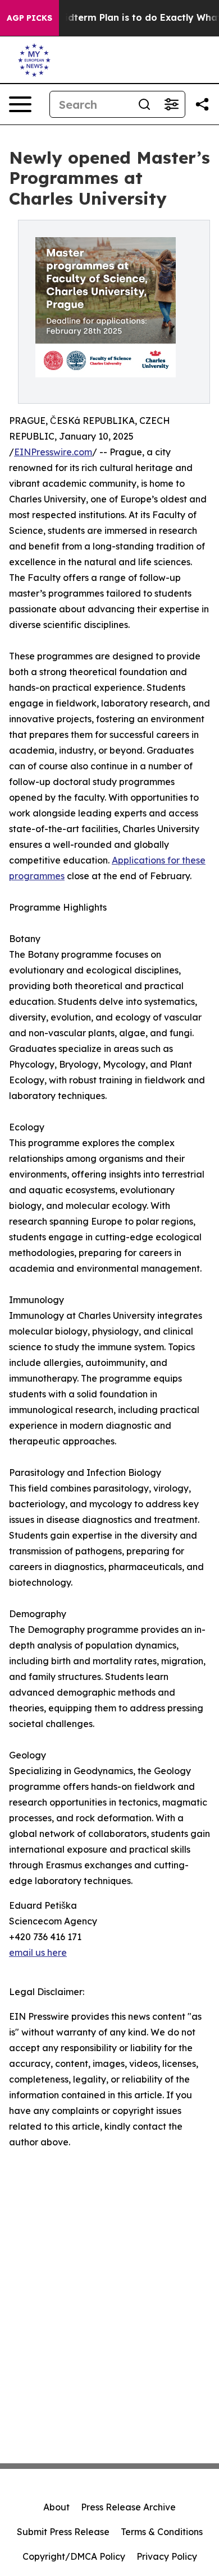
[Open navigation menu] (20, 104)
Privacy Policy (167, 2556)
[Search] (144, 104)
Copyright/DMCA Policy (74, 2556)
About (56, 2507)
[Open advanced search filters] (171, 104)
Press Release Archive (128, 2507)
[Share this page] (202, 104)
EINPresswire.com (53, 452)
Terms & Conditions (162, 2532)
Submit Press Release (63, 2532)
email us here (38, 1952)
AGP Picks (29, 18)
